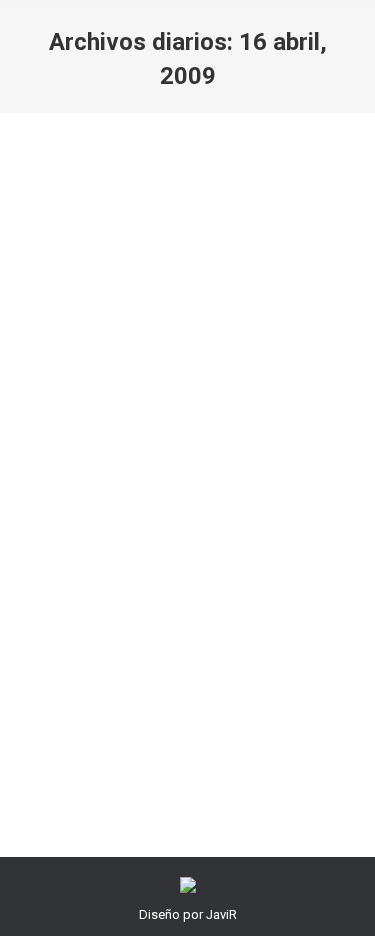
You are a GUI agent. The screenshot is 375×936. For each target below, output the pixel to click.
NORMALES (79, 506)
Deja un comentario (192, 529)
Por (182, 506)
